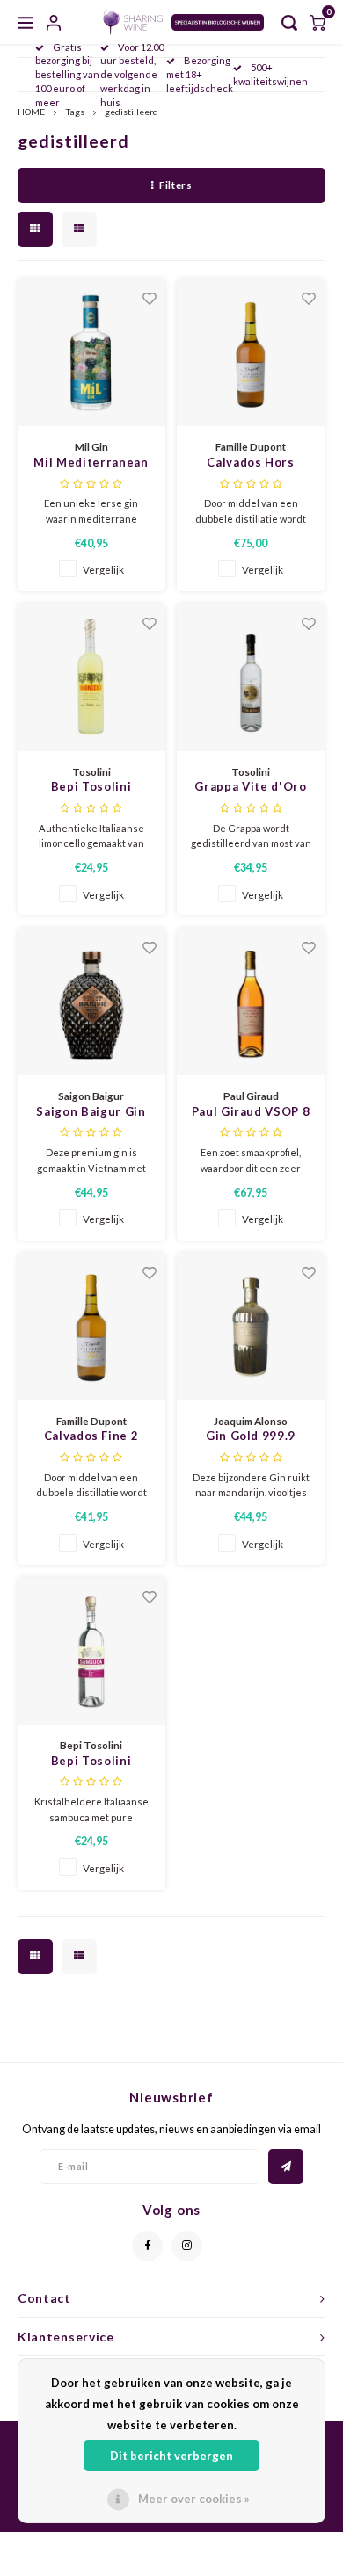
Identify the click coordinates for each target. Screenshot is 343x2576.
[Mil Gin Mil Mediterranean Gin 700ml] (91, 352)
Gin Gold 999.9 (251, 1436)
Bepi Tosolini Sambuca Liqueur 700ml (91, 1762)
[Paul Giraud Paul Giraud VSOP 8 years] (251, 1002)
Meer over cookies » (194, 2499)
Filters (175, 185)
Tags (75, 112)
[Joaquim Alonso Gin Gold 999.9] (251, 1327)
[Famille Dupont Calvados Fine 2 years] (91, 1327)
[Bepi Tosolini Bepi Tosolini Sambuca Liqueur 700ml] (91, 1651)
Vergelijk (103, 569)
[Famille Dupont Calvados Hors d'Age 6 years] (251, 352)
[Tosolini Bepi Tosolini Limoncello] (91, 677)
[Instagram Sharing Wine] (187, 2246)
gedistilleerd (131, 112)
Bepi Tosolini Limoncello (91, 788)
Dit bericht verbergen (171, 2456)
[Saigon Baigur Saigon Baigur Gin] (91, 1002)
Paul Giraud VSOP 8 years (251, 1113)
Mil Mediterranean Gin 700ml (91, 463)
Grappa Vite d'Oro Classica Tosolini (250, 788)
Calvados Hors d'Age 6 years (250, 463)
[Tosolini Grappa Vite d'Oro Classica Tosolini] (251, 677)
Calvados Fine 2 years (91, 1437)
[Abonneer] (286, 2167)
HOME (31, 112)
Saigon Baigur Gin (91, 1111)
